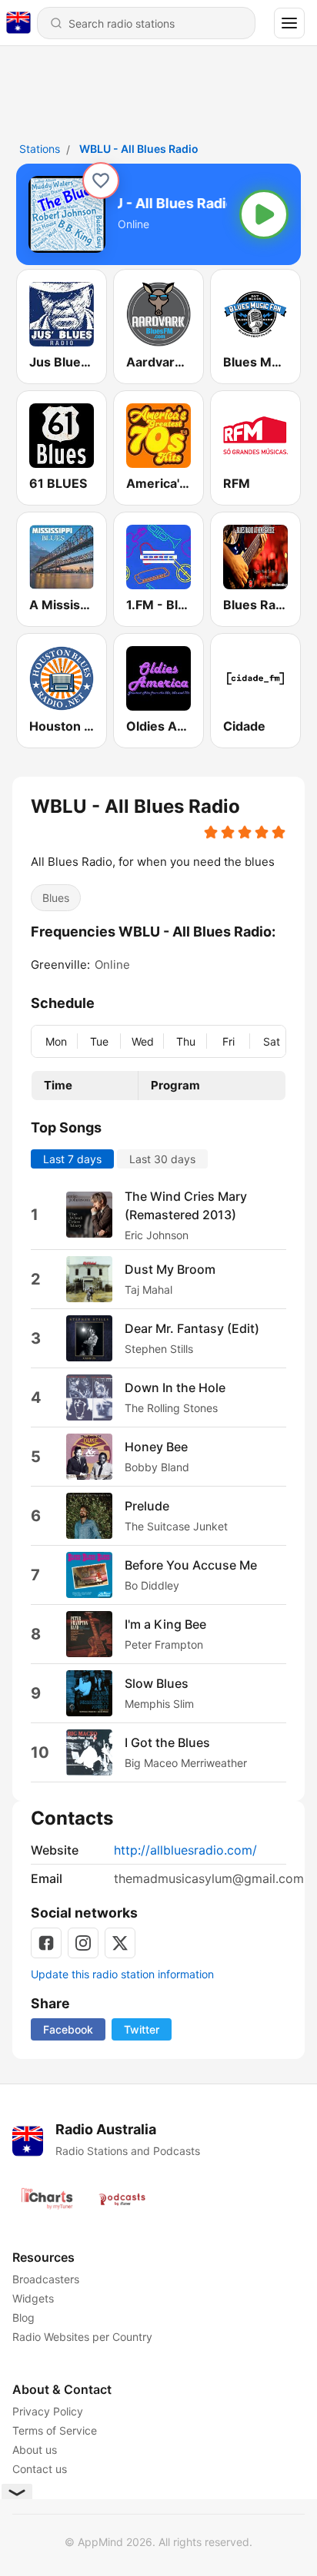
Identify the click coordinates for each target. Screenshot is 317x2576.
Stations (40, 149)
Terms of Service (55, 2430)
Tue (99, 1041)
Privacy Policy (48, 2411)
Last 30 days (162, 1159)
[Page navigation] (289, 23)
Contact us (40, 2469)
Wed (143, 1041)
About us (35, 2450)
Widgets (33, 2298)
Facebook (68, 2029)
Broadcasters (46, 2279)
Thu (186, 1041)
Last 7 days (72, 1159)
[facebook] (46, 1943)
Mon (56, 1041)
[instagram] (83, 1943)
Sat (272, 1041)
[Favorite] (101, 181)
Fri (229, 1041)
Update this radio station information (122, 1974)
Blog (23, 2317)
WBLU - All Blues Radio (139, 149)
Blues (56, 898)
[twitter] (120, 1943)
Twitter (142, 2029)
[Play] (264, 214)
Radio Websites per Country (82, 2337)
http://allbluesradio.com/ (185, 1850)
